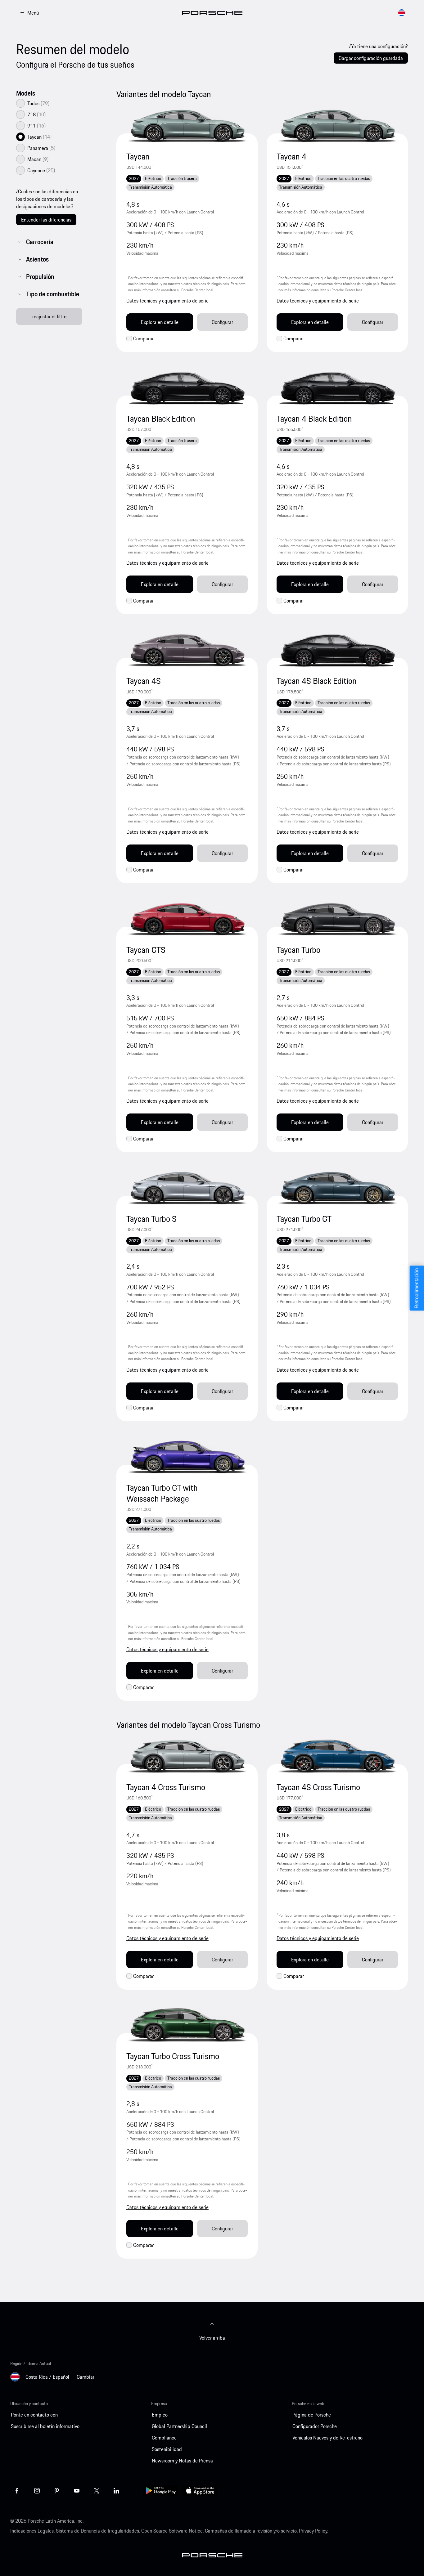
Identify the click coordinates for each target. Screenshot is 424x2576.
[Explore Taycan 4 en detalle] (337, 126)
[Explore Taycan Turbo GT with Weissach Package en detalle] (187, 1457)
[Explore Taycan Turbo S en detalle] (187, 1188)
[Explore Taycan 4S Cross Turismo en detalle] (337, 1756)
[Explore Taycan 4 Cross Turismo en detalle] (187, 1756)
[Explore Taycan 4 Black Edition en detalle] (337, 388)
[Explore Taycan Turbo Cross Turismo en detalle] (187, 2025)
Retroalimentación (417, 1288)
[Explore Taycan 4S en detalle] (187, 650)
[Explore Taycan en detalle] (187, 126)
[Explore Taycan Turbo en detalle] (337, 919)
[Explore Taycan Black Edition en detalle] (187, 388)
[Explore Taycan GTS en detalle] (187, 919)
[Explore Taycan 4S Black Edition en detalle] (337, 650)
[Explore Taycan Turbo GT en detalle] (337, 1188)
